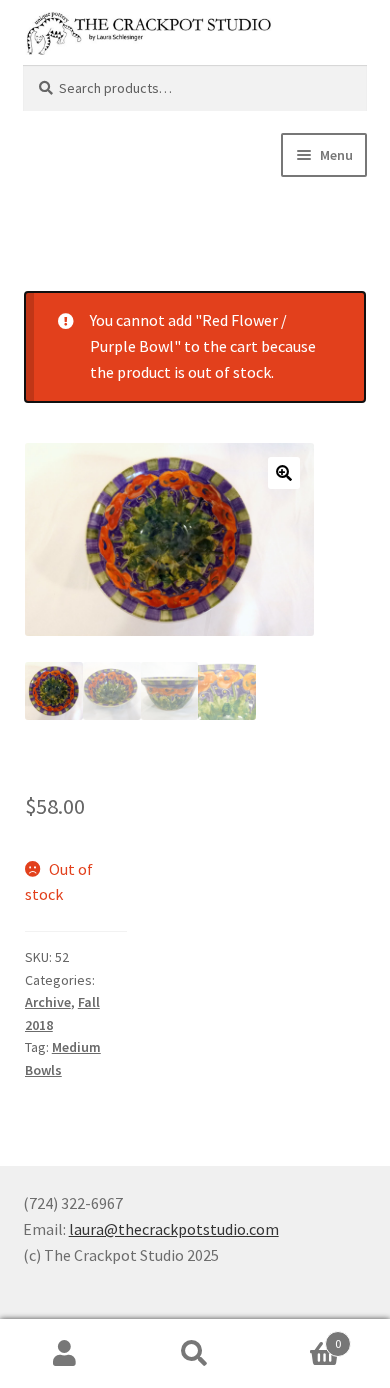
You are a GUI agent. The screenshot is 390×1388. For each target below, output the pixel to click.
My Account (65, 1354)
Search (195, 1354)
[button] (284, 473)
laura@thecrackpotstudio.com (174, 1229)
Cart (300, 1336)
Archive (48, 1002)
